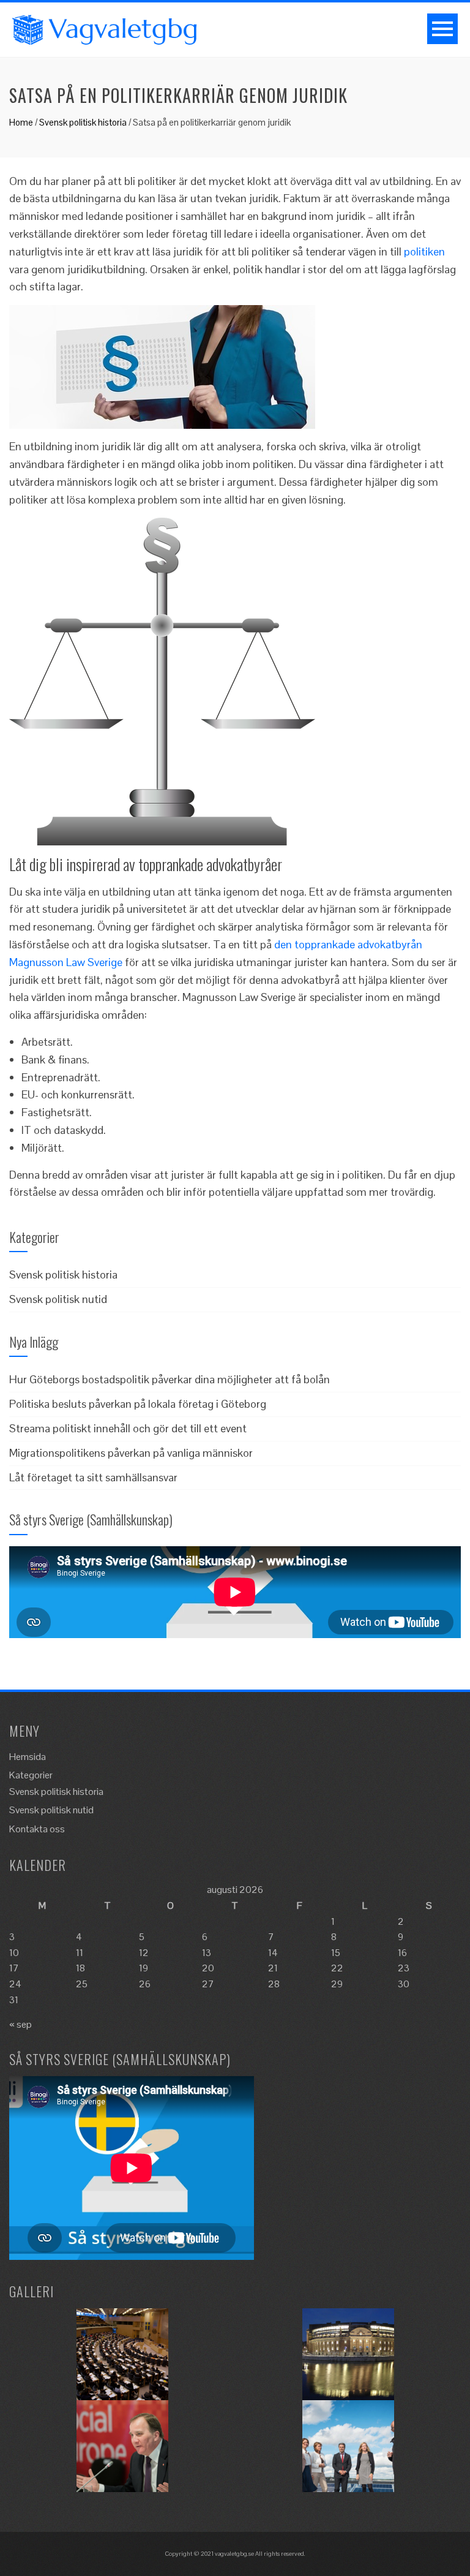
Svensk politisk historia (83, 122)
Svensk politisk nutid (58, 1299)
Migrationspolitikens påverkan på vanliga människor (131, 1453)
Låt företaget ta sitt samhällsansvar (93, 1477)
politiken (424, 251)
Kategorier (31, 1775)
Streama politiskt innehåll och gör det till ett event (128, 1428)
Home (21, 122)
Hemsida (28, 1757)
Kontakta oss (37, 1829)
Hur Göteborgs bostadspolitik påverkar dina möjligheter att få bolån (170, 1379)
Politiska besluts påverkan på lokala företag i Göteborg (138, 1404)
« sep (21, 2024)
